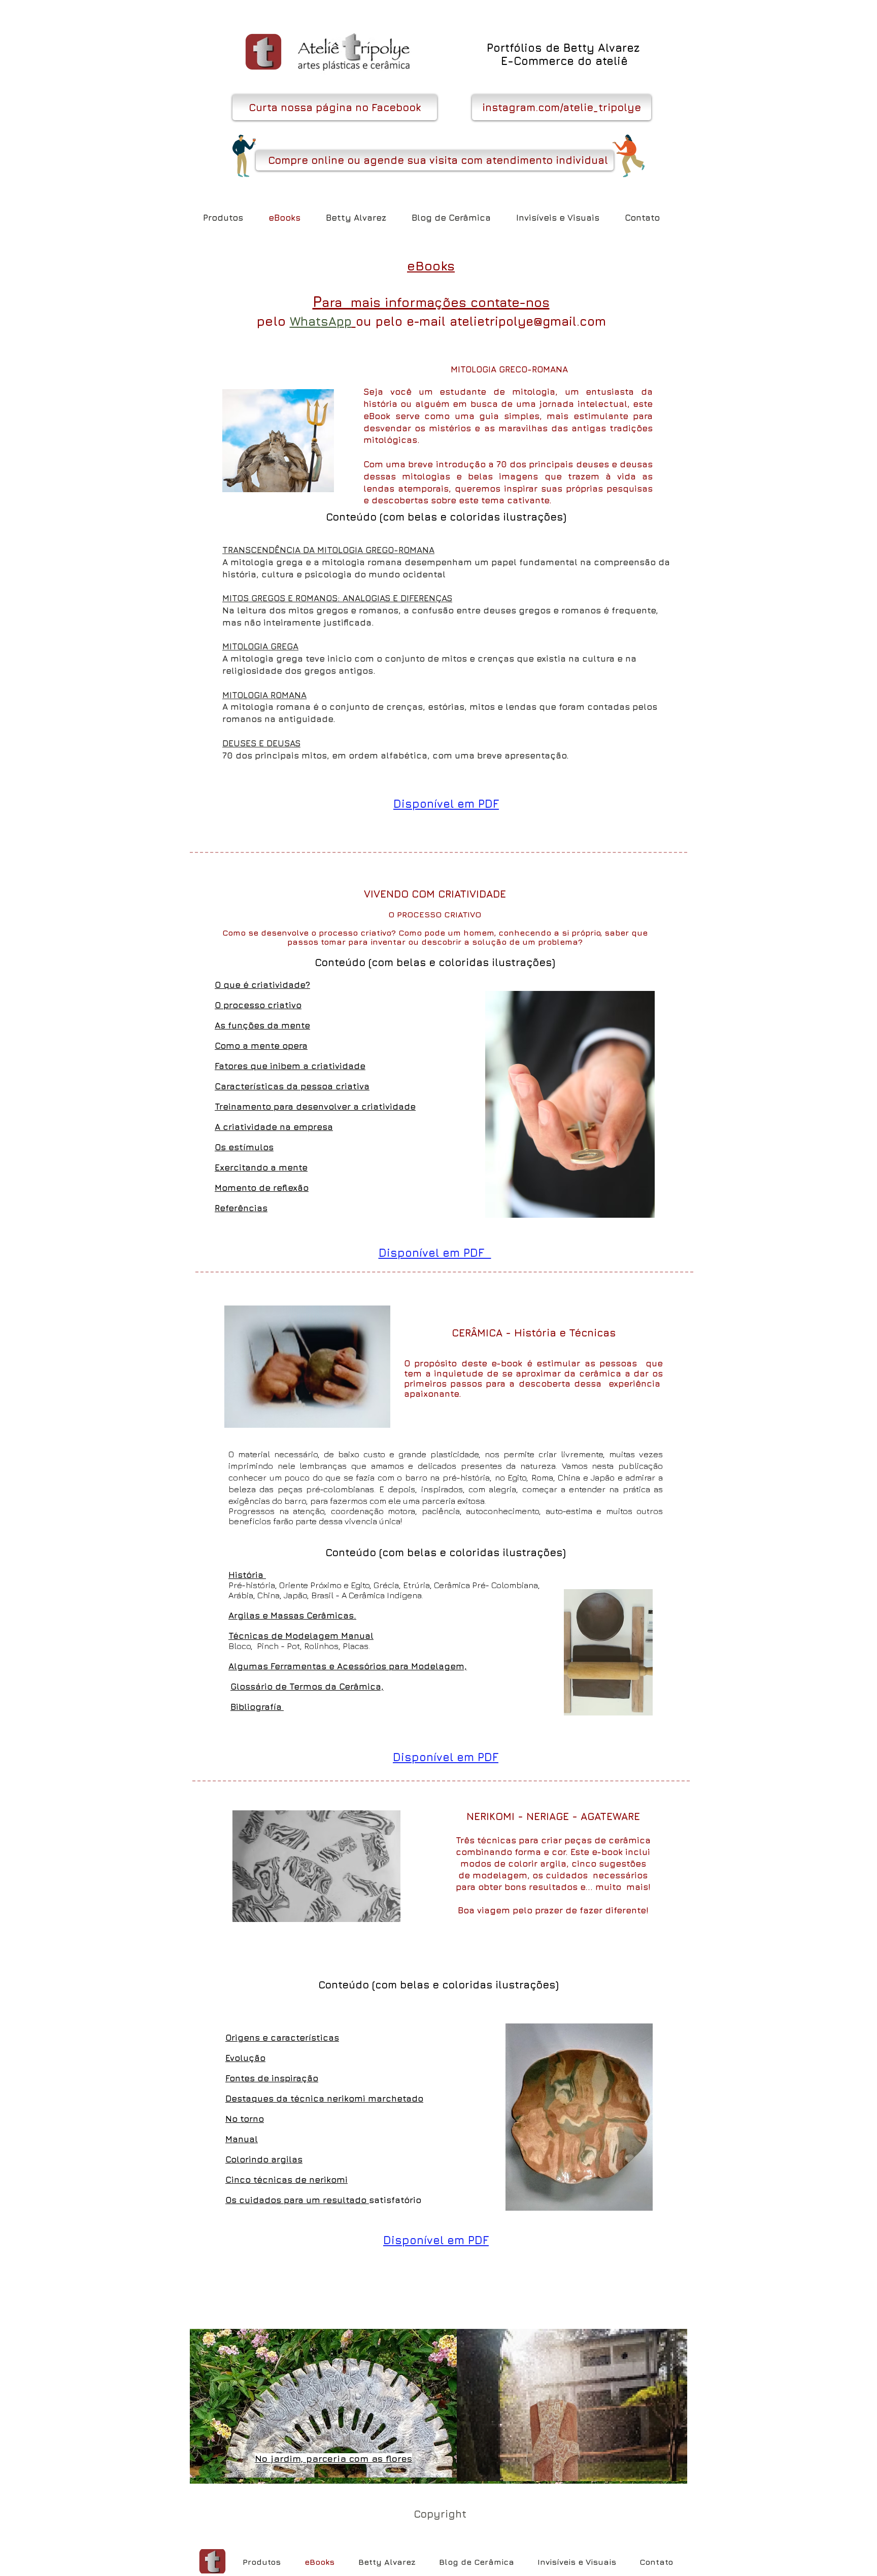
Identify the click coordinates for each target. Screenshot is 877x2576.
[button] (335, 107)
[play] (666, 2472)
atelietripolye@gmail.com (528, 321)
